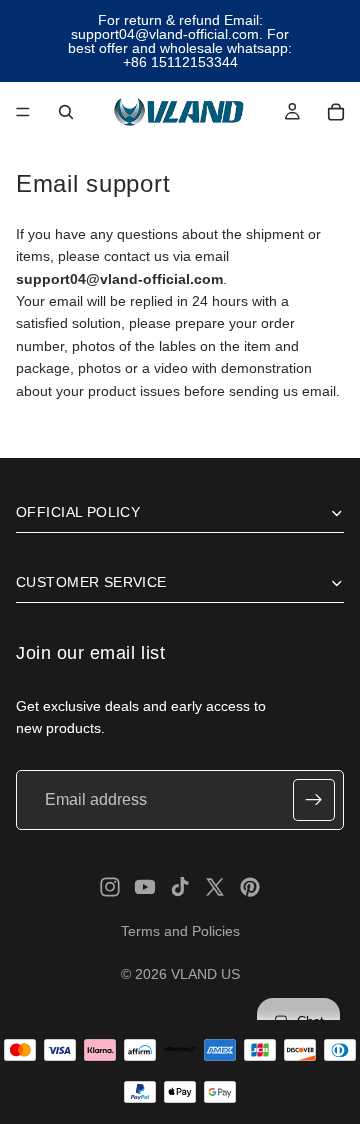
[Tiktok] (180, 887)
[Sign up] (314, 800)
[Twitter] (215, 887)
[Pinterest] (250, 887)
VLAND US (205, 974)
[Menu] (23, 112)
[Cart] (336, 112)
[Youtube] (145, 887)
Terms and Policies (180, 931)
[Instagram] (110, 887)
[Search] (66, 112)
